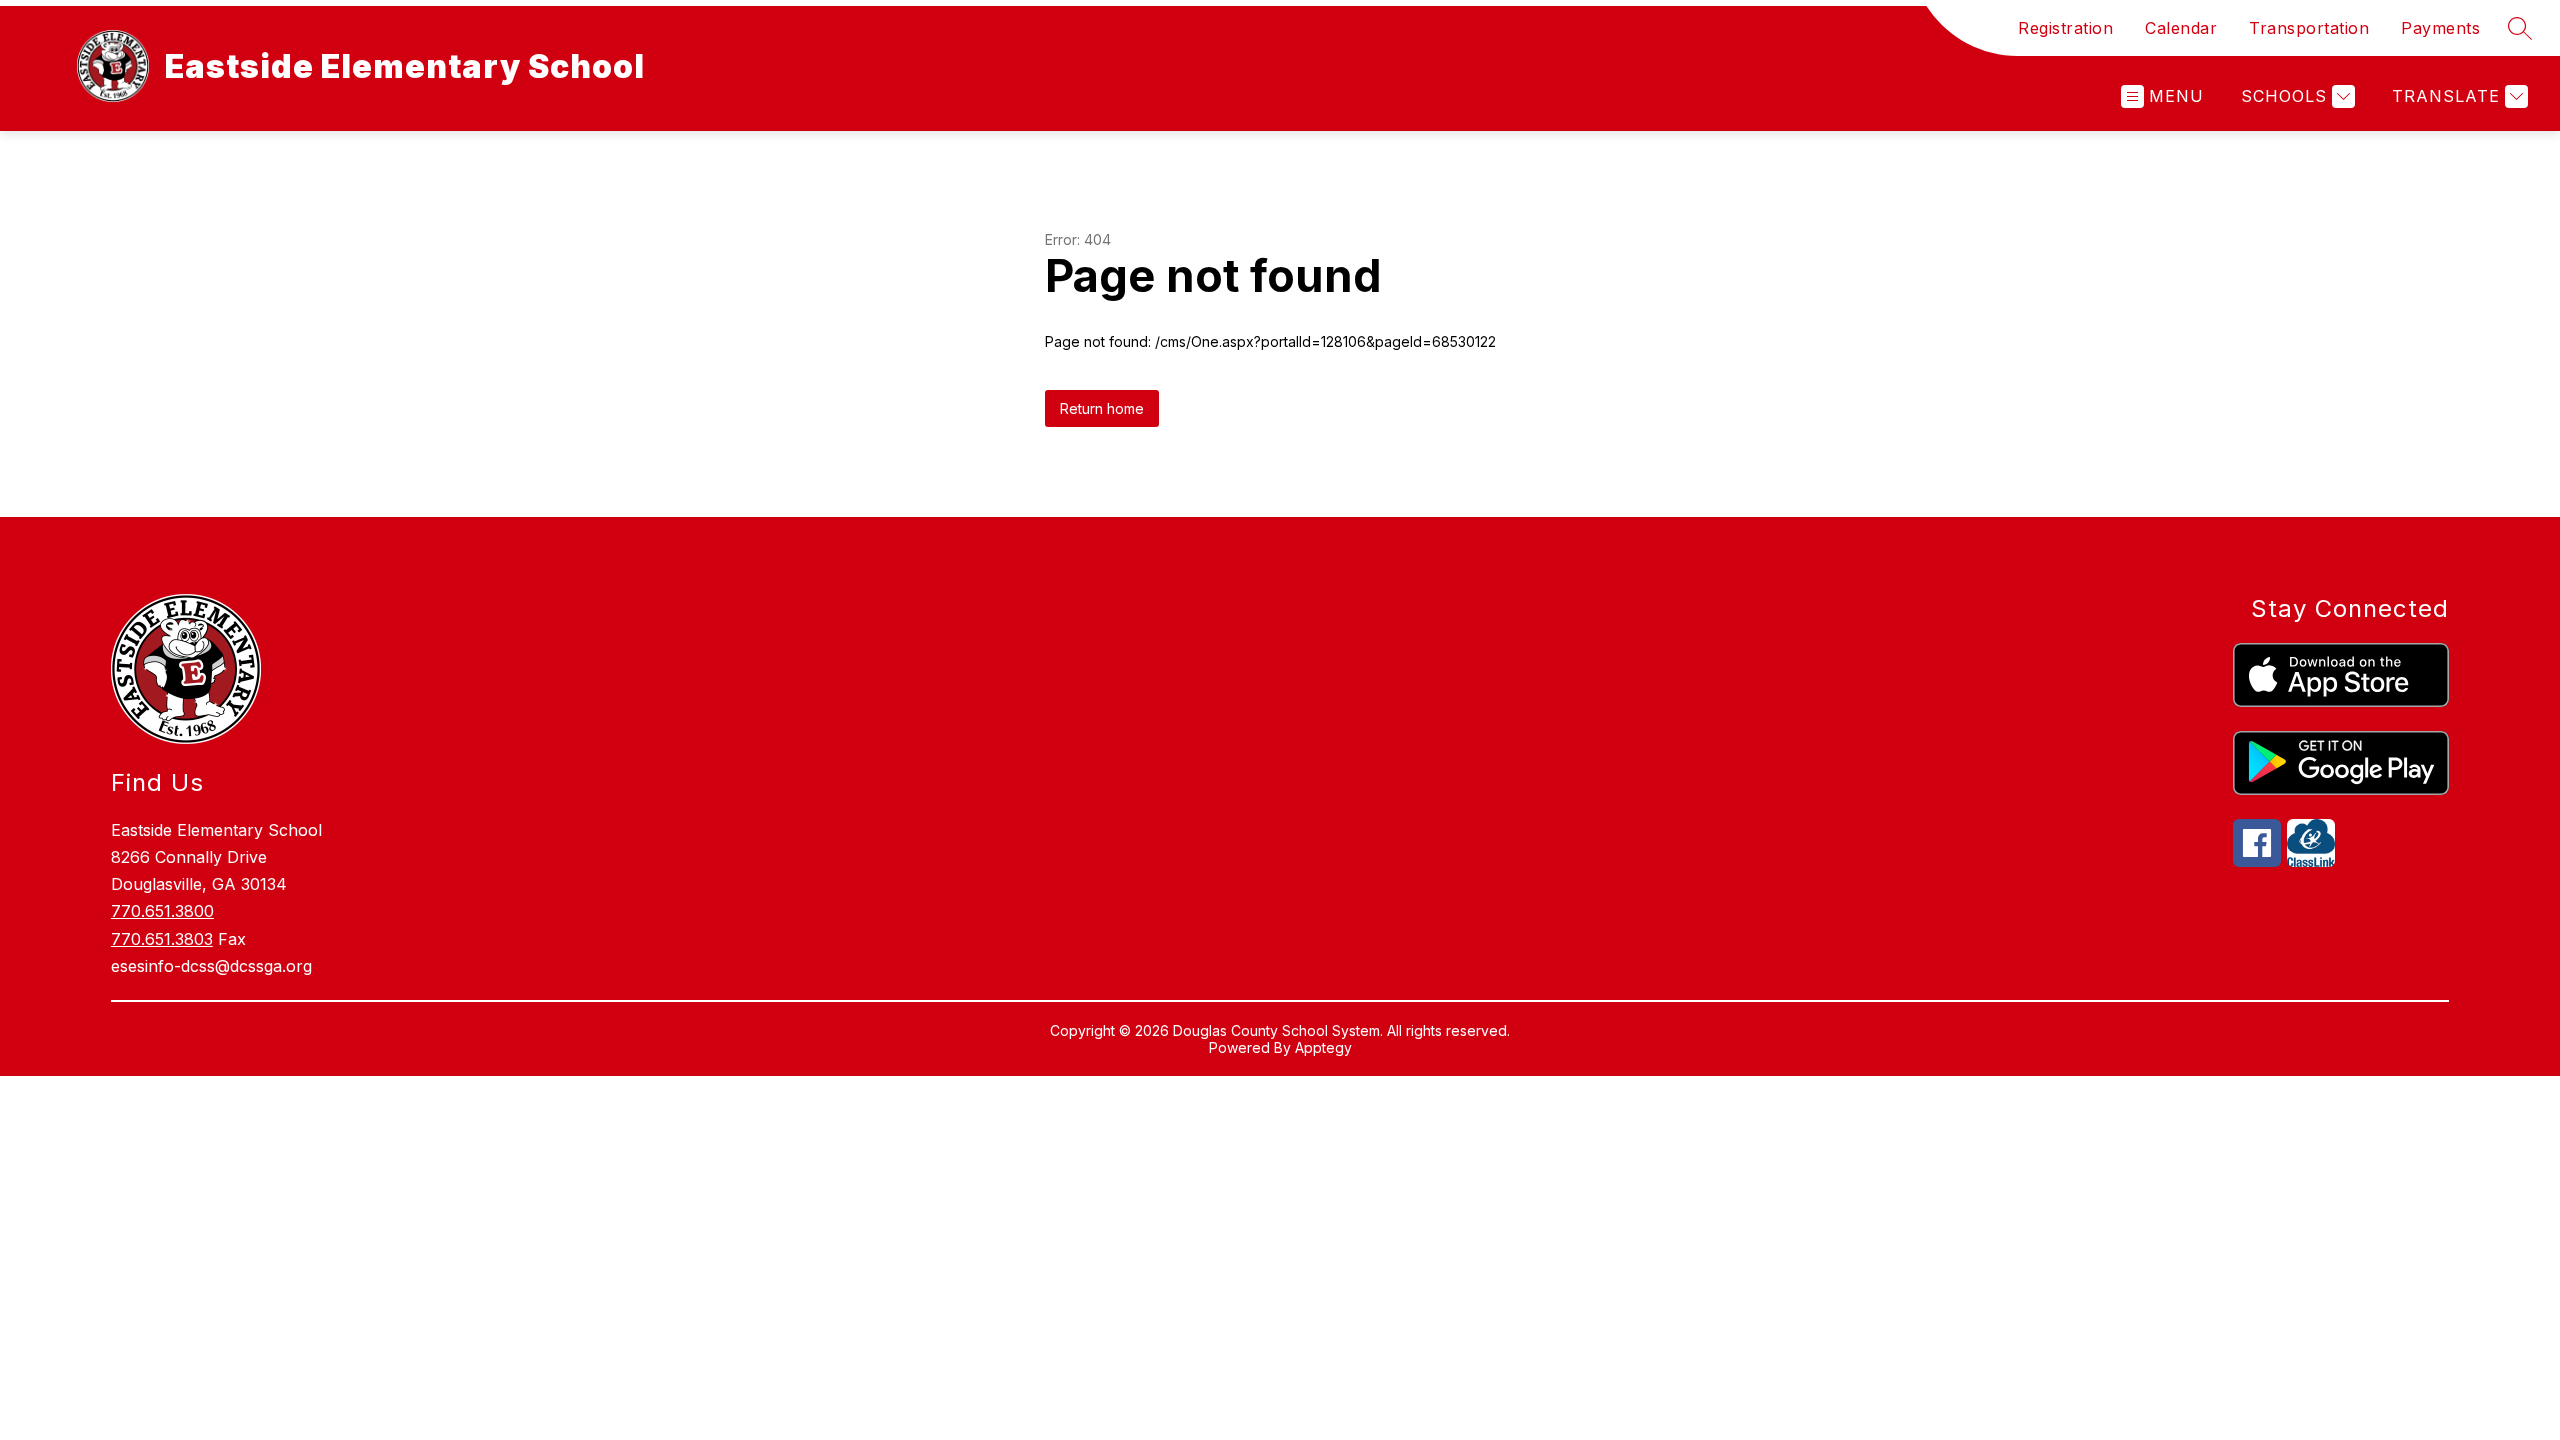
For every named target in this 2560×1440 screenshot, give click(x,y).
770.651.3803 (162, 939)
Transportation (2309, 28)
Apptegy (1323, 1047)
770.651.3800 (162, 911)
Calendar (2181, 28)
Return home (1102, 408)
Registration (2065, 28)
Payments (2440, 28)
